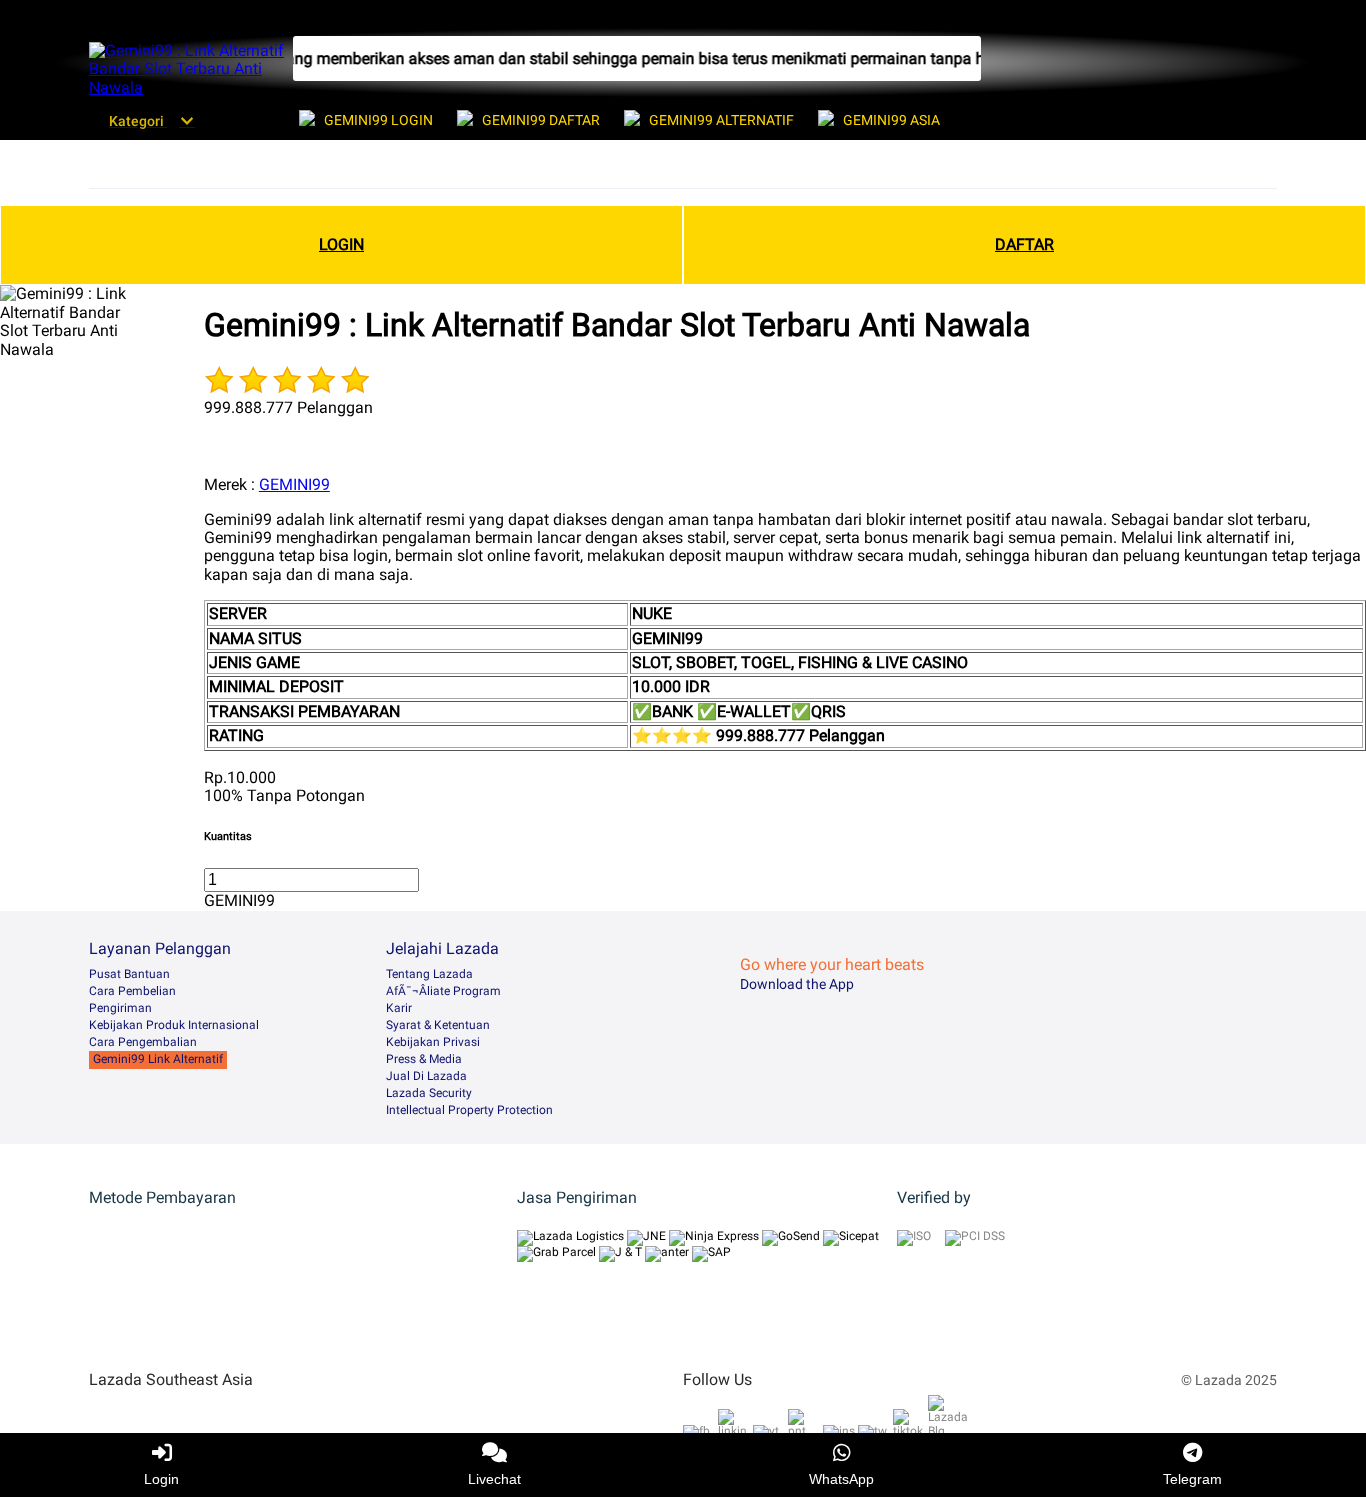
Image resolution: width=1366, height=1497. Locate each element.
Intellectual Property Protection (469, 1110)
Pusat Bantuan (129, 974)
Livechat (494, 1479)
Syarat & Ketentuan (438, 1025)
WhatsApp (841, 1479)
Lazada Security (429, 1093)
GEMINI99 (294, 484)
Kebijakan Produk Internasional (174, 1025)
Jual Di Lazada (426, 1076)
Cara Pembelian (132, 991)
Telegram (1192, 1479)
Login (161, 1479)
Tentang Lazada (429, 974)
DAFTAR (1024, 244)
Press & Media (424, 1059)
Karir (399, 1008)
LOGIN (341, 244)
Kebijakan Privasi (433, 1042)
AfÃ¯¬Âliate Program (443, 991)
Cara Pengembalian (143, 1042)
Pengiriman (120, 1008)
